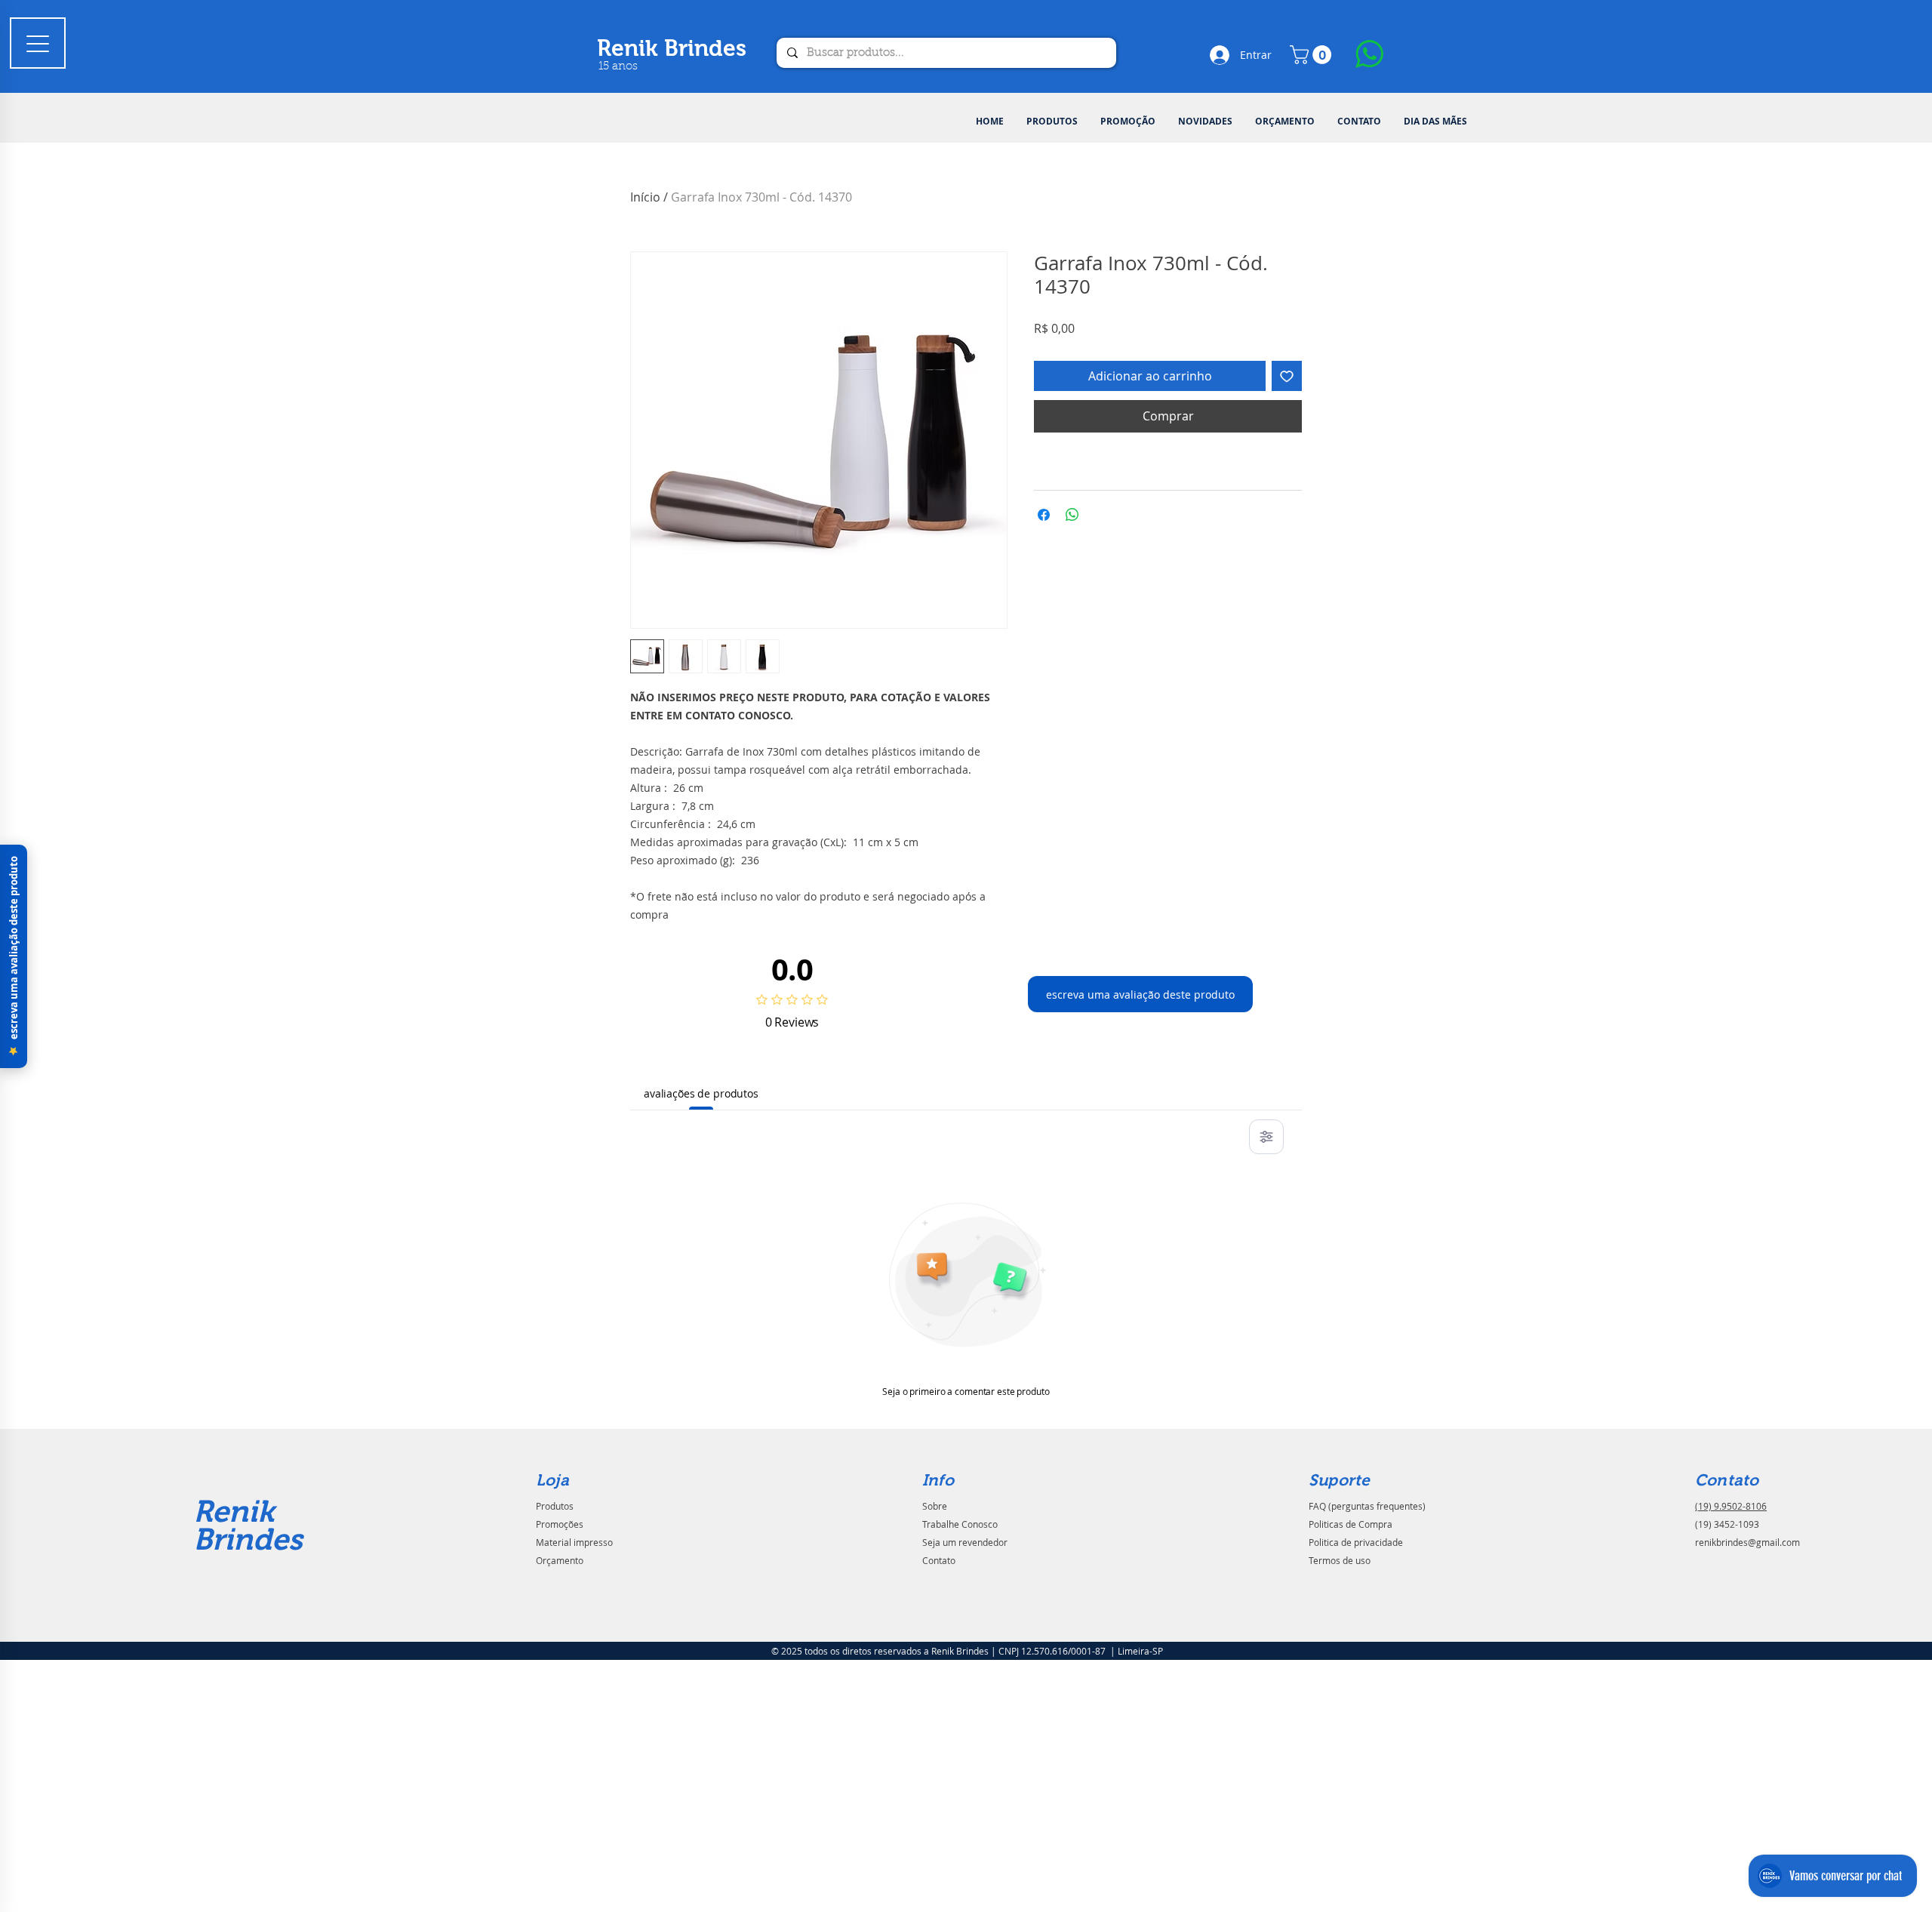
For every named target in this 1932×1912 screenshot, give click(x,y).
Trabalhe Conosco (960, 1524)
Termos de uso (1340, 1560)
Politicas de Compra (1351, 1524)
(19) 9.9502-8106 (1731, 1506)
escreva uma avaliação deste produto (1140, 994)
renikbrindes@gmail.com (1747, 1542)
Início (645, 197)
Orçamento (560, 1560)
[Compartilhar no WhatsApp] (1072, 515)
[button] (1052, 122)
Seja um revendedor (965, 1542)
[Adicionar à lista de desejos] (1287, 376)
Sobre (935, 1506)
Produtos (555, 1506)
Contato (939, 1560)
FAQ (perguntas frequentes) (1367, 1506)
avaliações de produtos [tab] (701, 1093)
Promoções (560, 1524)
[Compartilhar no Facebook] (1044, 515)
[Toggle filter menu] (1266, 1137)
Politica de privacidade (1356, 1542)
